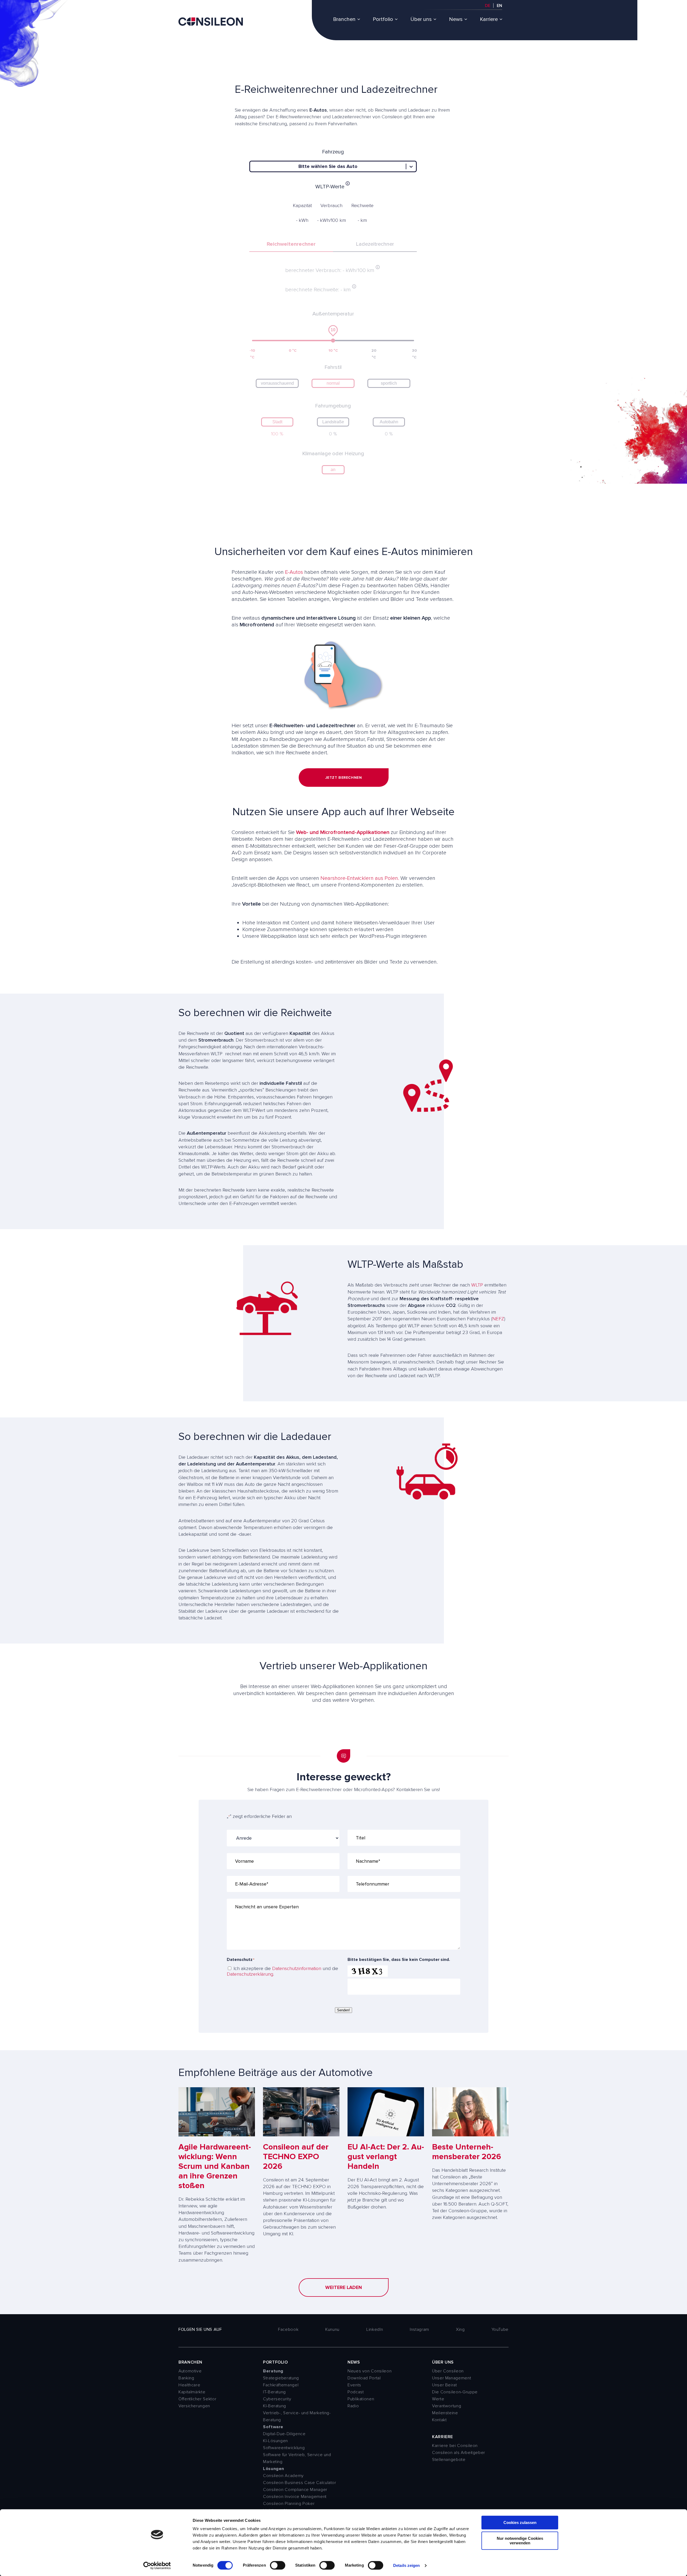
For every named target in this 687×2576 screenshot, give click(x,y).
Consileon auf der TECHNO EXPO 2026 (296, 2157)
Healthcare (189, 2385)
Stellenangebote (449, 2460)
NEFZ (498, 1319)
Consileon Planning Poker (289, 2504)
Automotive (190, 2371)
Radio (353, 2406)
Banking (186, 2378)
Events (354, 2385)
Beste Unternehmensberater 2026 (467, 2152)
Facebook (288, 2329)
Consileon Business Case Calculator (300, 2483)
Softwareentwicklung (284, 2448)
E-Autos (294, 572)
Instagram (419, 2329)
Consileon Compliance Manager (295, 2490)
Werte (438, 2399)
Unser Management (452, 2378)
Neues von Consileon (370, 2371)
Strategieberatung (281, 2378)
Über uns (421, 19)
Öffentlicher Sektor (197, 2399)
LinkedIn (375, 2329)
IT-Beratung (274, 2392)
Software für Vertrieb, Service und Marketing (297, 2458)
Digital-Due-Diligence (284, 2434)
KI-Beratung (275, 2406)
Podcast (356, 2392)
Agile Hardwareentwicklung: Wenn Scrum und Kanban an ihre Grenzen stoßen (215, 2166)
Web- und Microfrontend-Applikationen (343, 832)
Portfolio (383, 19)
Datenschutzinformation (297, 1968)
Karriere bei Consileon (455, 2446)
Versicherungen (194, 2406)
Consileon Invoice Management (295, 2497)
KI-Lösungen (275, 2441)
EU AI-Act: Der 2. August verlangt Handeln (386, 2157)
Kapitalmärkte (192, 2392)
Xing (460, 2329)
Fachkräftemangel (281, 2385)
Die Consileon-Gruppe (455, 2392)
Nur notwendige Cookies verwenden (520, 2541)
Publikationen (361, 2399)
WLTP (477, 1285)
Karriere (489, 19)
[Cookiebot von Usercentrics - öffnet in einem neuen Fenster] (157, 2566)
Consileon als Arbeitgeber (459, 2453)
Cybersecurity (277, 2399)
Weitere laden (344, 2287)
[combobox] (253, 166)
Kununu (332, 2329)
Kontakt (439, 2420)
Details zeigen (406, 2565)
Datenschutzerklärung (250, 1974)
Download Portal (364, 2378)
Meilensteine (445, 2413)
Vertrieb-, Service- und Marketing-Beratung (297, 2416)
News (456, 19)
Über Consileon (448, 2371)
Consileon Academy (283, 2476)
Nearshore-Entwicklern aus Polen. (360, 878)
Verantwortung (447, 2406)
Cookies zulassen (520, 2522)
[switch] (278, 2565)
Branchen (344, 19)
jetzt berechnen (343, 778)
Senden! (343, 2010)
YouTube (500, 2329)
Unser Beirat (445, 2385)
